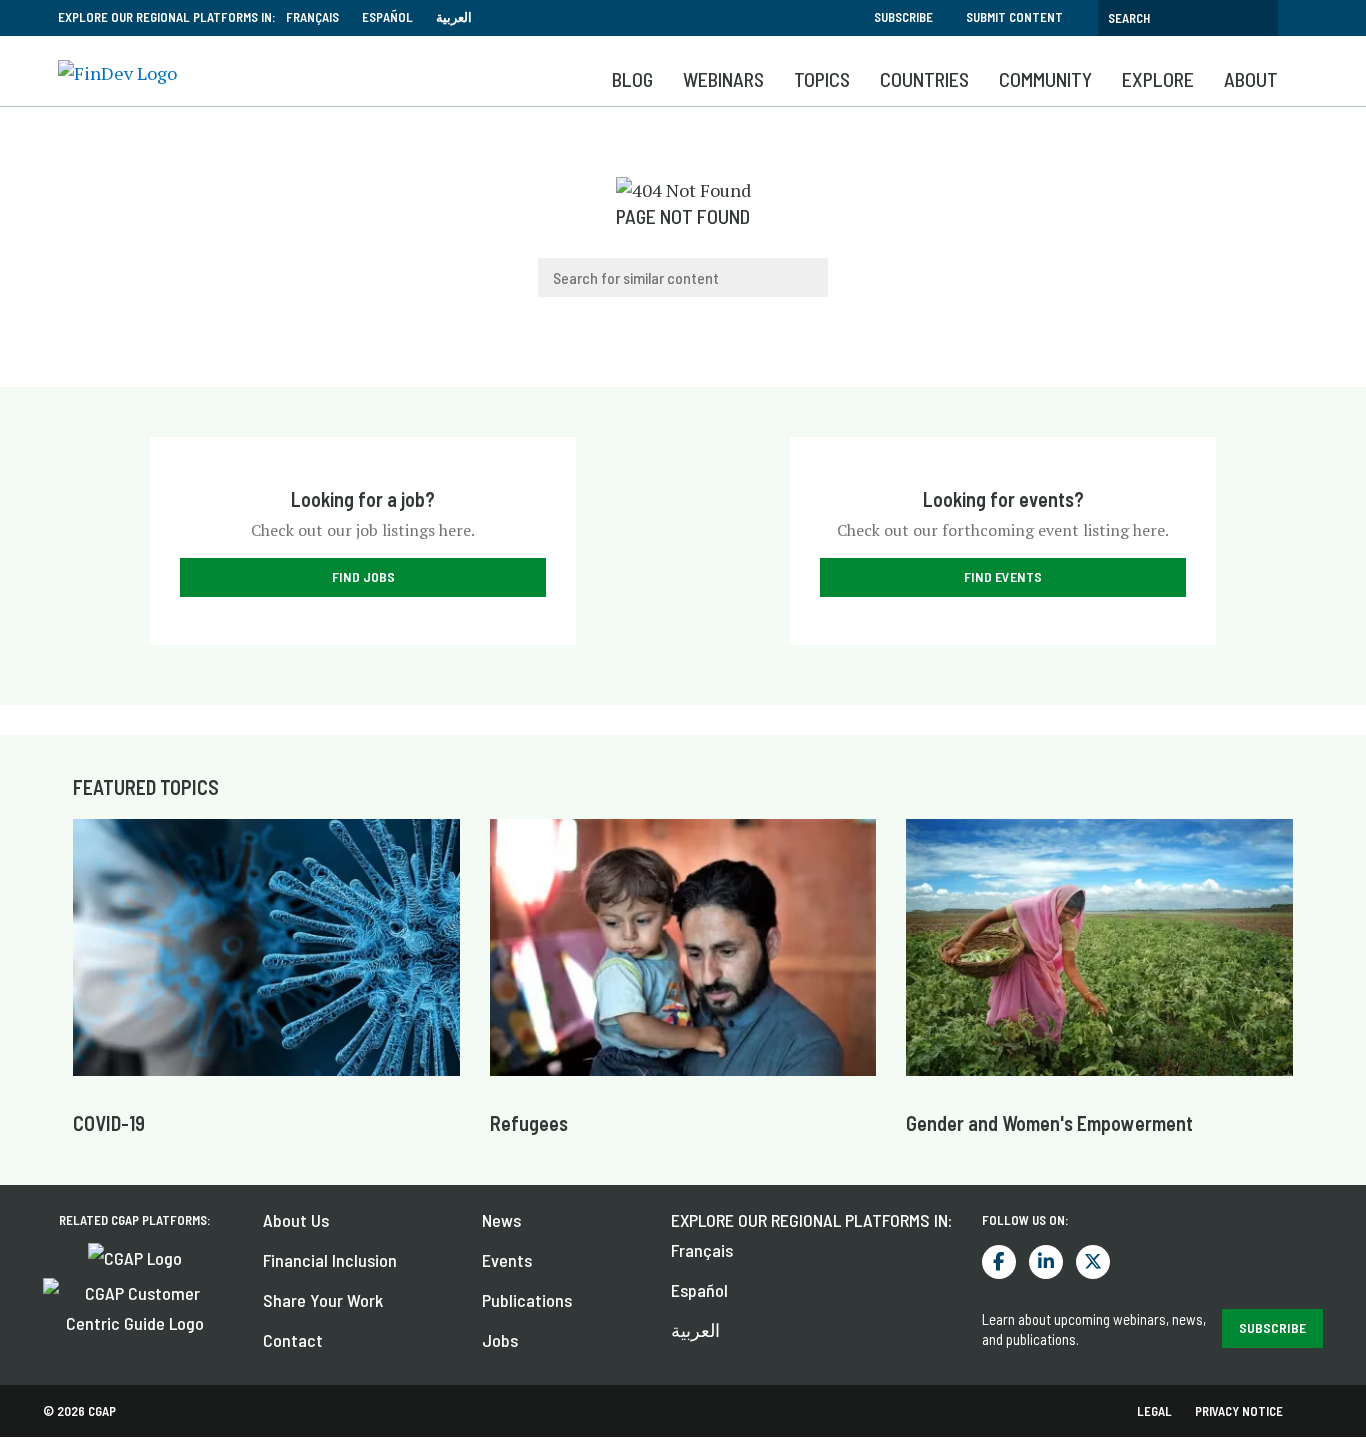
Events (507, 1260)
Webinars (723, 79)
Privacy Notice (1239, 1411)
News (501, 1220)
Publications (527, 1300)
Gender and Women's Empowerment (1049, 1123)
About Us (296, 1220)
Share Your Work (323, 1300)
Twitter (1093, 1262)
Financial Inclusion (330, 1260)
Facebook (999, 1262)
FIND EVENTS (1003, 576)
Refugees (529, 1123)
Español (387, 17)
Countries (924, 79)
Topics (822, 79)
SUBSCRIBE (1272, 1327)
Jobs (500, 1340)
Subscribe (903, 17)
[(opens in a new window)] (135, 1255)
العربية (454, 17)
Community (1045, 79)
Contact (293, 1340)
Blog (632, 79)
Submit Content (1014, 17)
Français (312, 17)
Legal (1154, 1411)
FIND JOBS (363, 576)
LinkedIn (1046, 1262)
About (1251, 79)
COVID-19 (109, 1123)
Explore (1158, 79)
